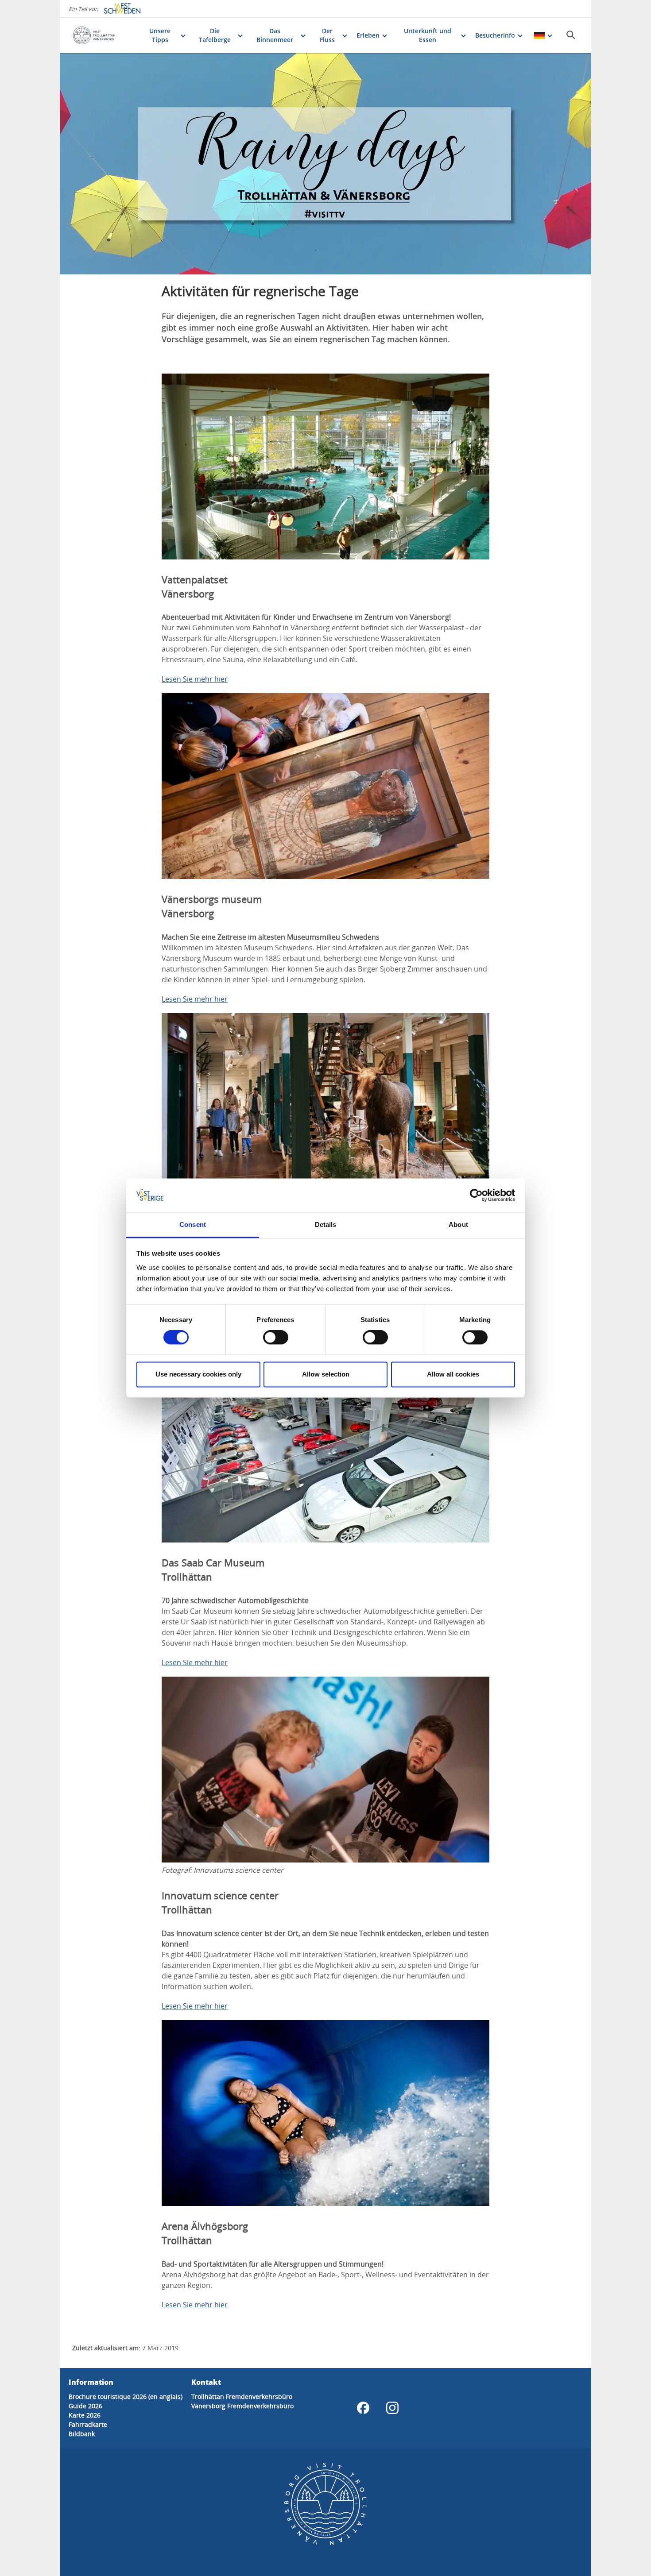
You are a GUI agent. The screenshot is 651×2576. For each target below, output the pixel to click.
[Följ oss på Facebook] (363, 2408)
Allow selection (326, 1374)
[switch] (276, 1338)
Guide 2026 (85, 2406)
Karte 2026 (85, 2415)
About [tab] (458, 1224)
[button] (325, 164)
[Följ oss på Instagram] (392, 2408)
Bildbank (82, 2434)
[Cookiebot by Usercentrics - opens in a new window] (476, 1195)
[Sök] (571, 35)
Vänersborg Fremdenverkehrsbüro (242, 2406)
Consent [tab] (193, 1224)
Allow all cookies (453, 1374)
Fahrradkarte (88, 2424)
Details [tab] (326, 1224)
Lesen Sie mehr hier (195, 679)
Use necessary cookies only (198, 1374)
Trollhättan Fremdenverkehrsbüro (242, 2397)
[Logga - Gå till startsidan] (103, 35)
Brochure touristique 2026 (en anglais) (126, 2397)
